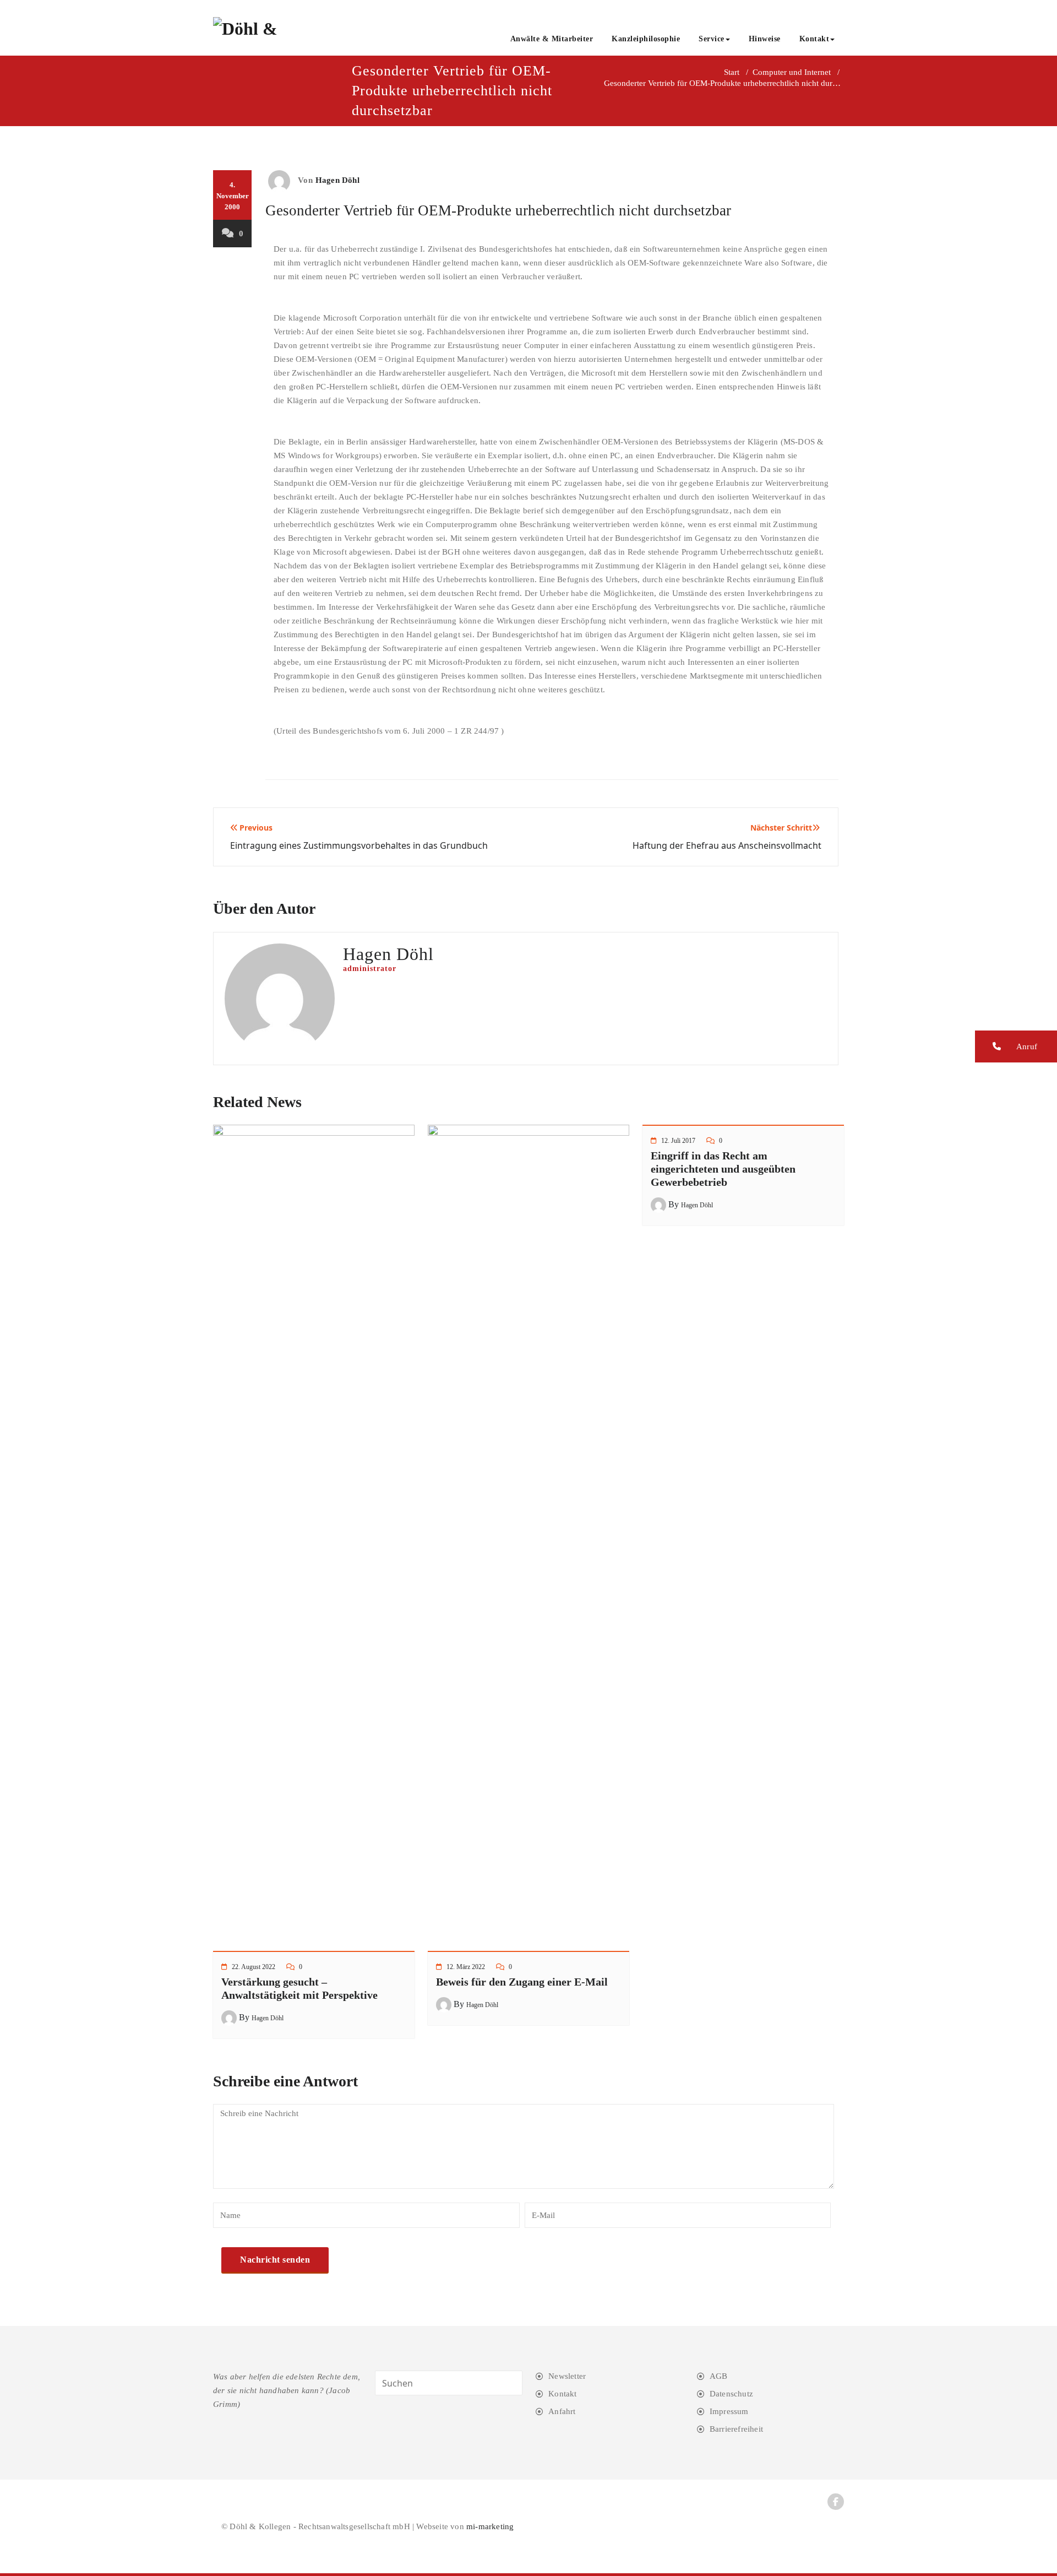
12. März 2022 (466, 1967)
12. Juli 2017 (678, 1141)
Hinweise (765, 39)
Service (712, 39)
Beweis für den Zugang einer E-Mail (522, 1982)
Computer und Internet (792, 72)
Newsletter (567, 2376)
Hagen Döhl (337, 180)
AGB (719, 2376)
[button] (1016, 1046)
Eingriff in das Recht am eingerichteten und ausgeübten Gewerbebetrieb (723, 1169)
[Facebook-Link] (836, 2502)
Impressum (729, 2411)
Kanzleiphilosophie (646, 39)
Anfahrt (562, 2411)
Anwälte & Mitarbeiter (552, 39)
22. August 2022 (254, 1967)
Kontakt (814, 39)
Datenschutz (731, 2394)
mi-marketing (490, 2526)
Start (732, 72)
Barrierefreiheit (736, 2429)
